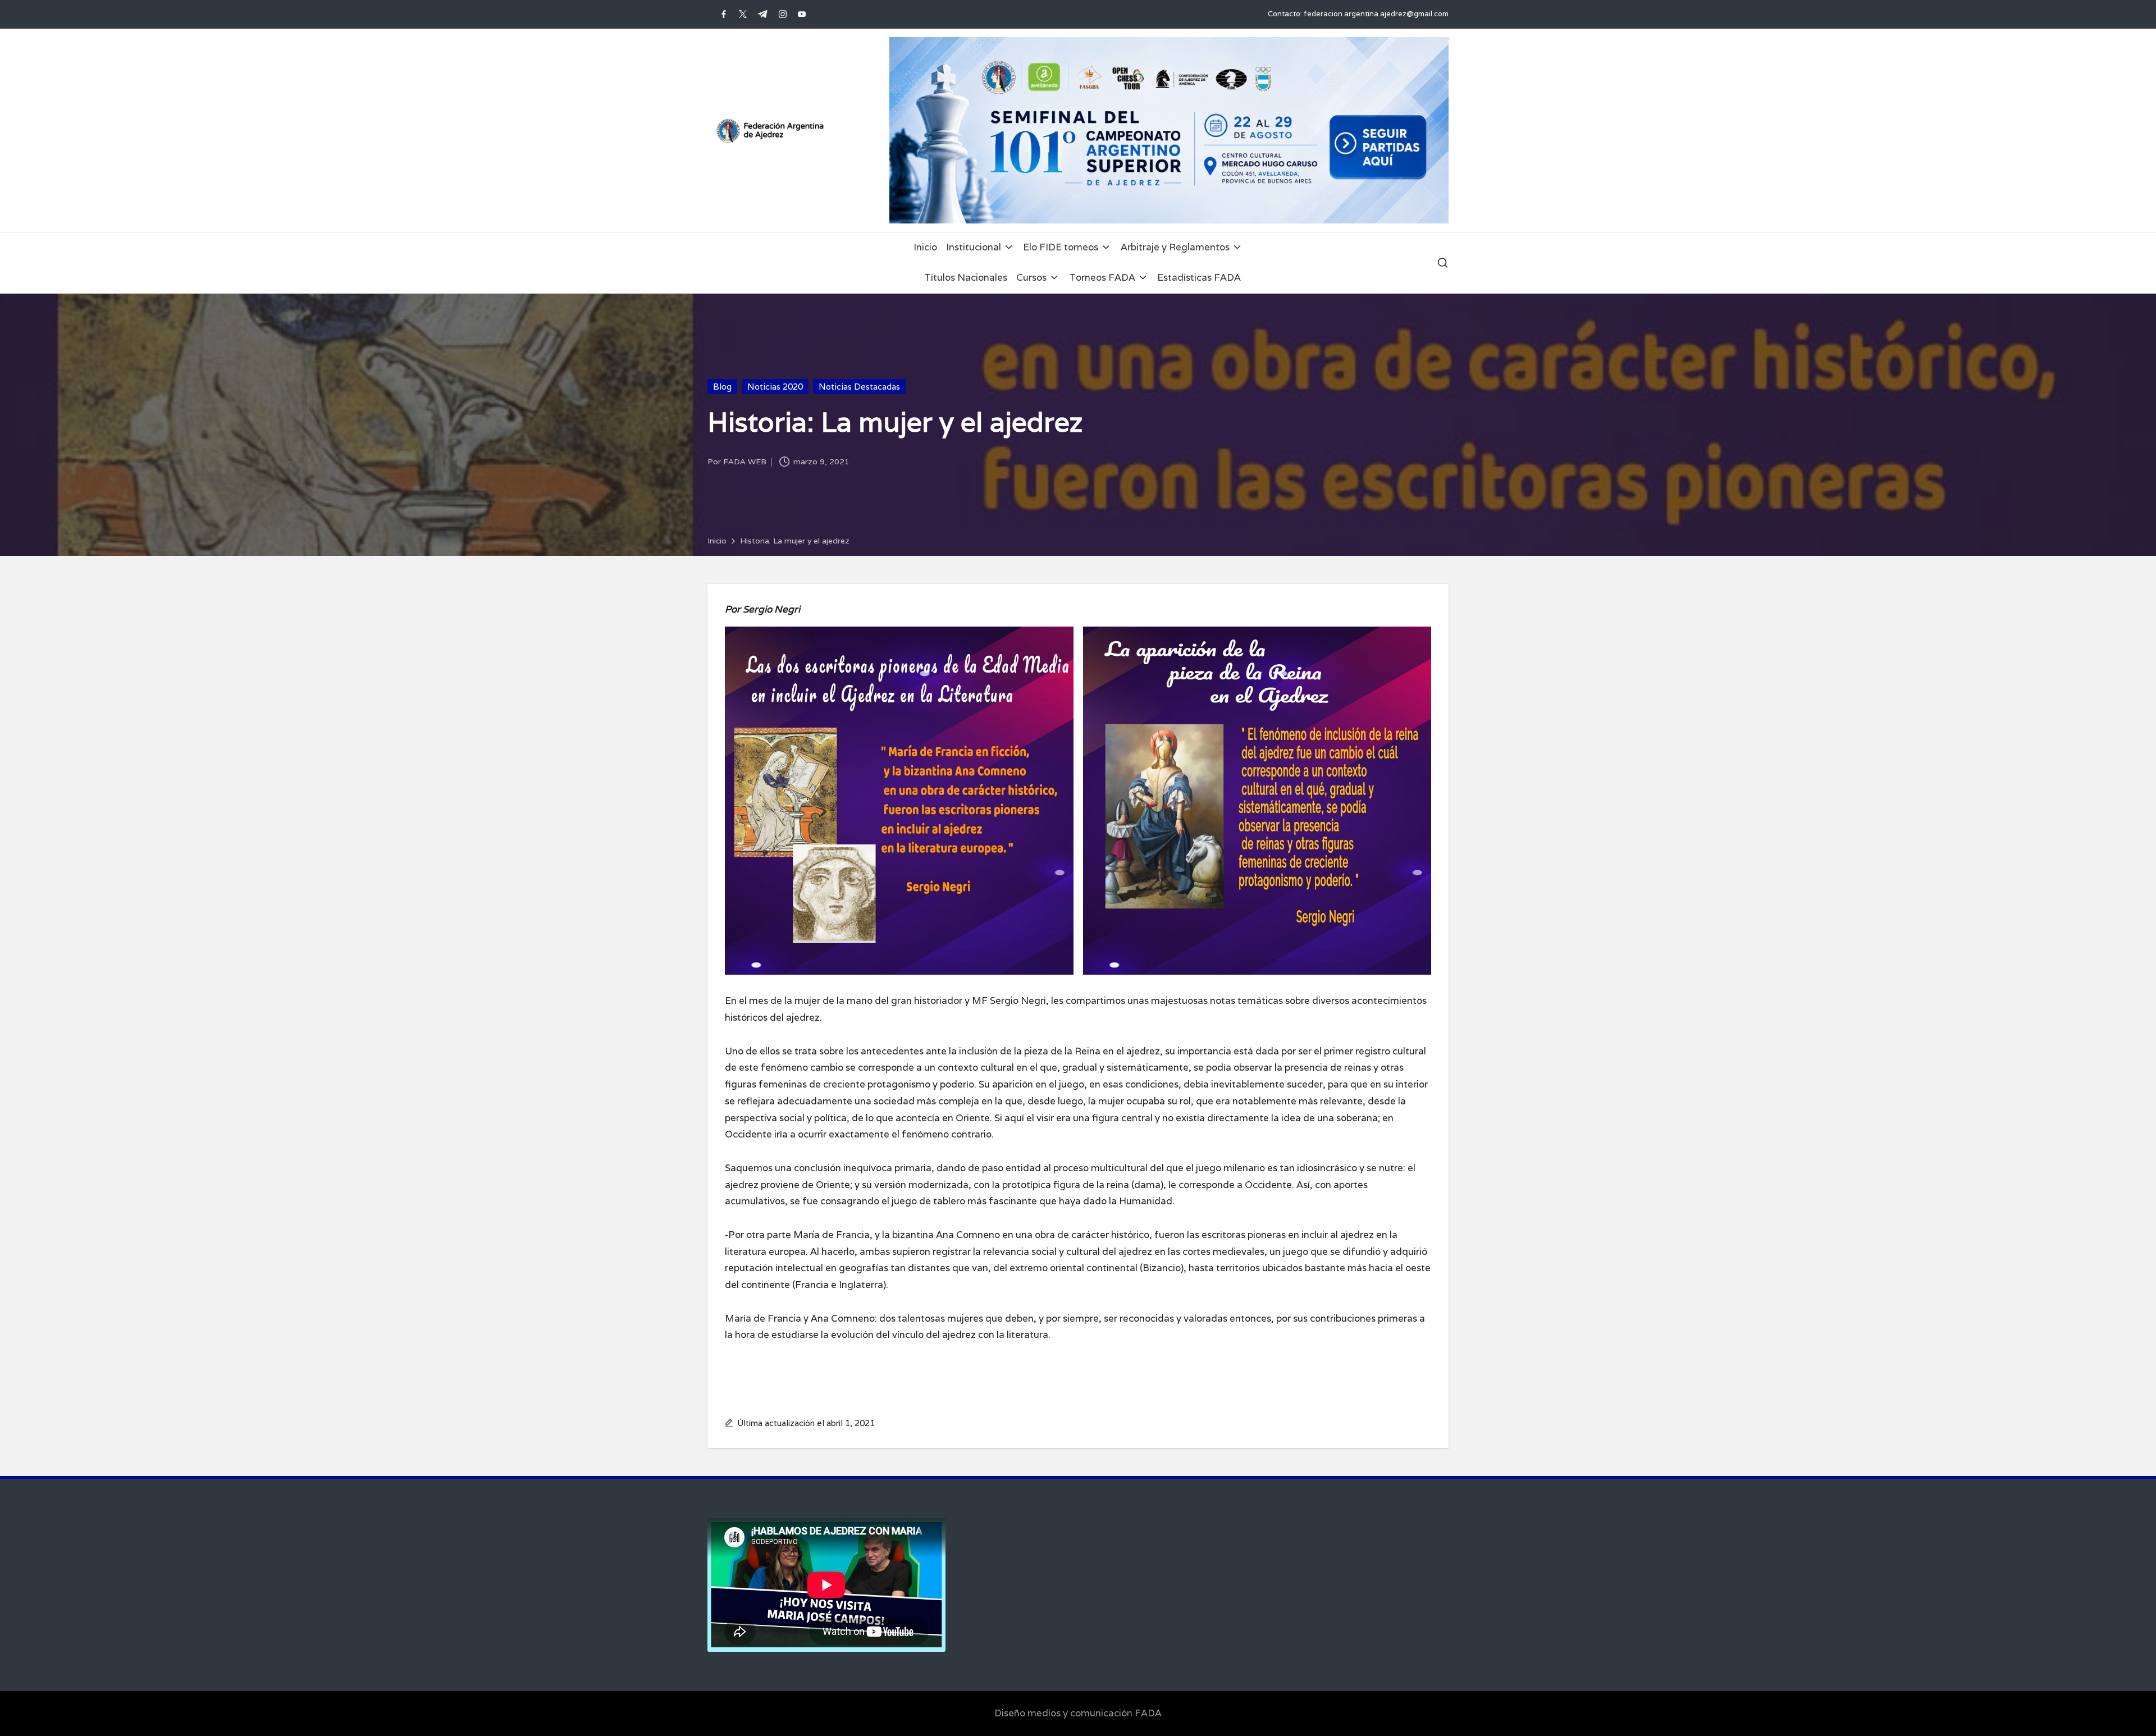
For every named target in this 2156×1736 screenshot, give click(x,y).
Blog (722, 387)
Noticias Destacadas (859, 387)
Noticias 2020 (775, 387)
